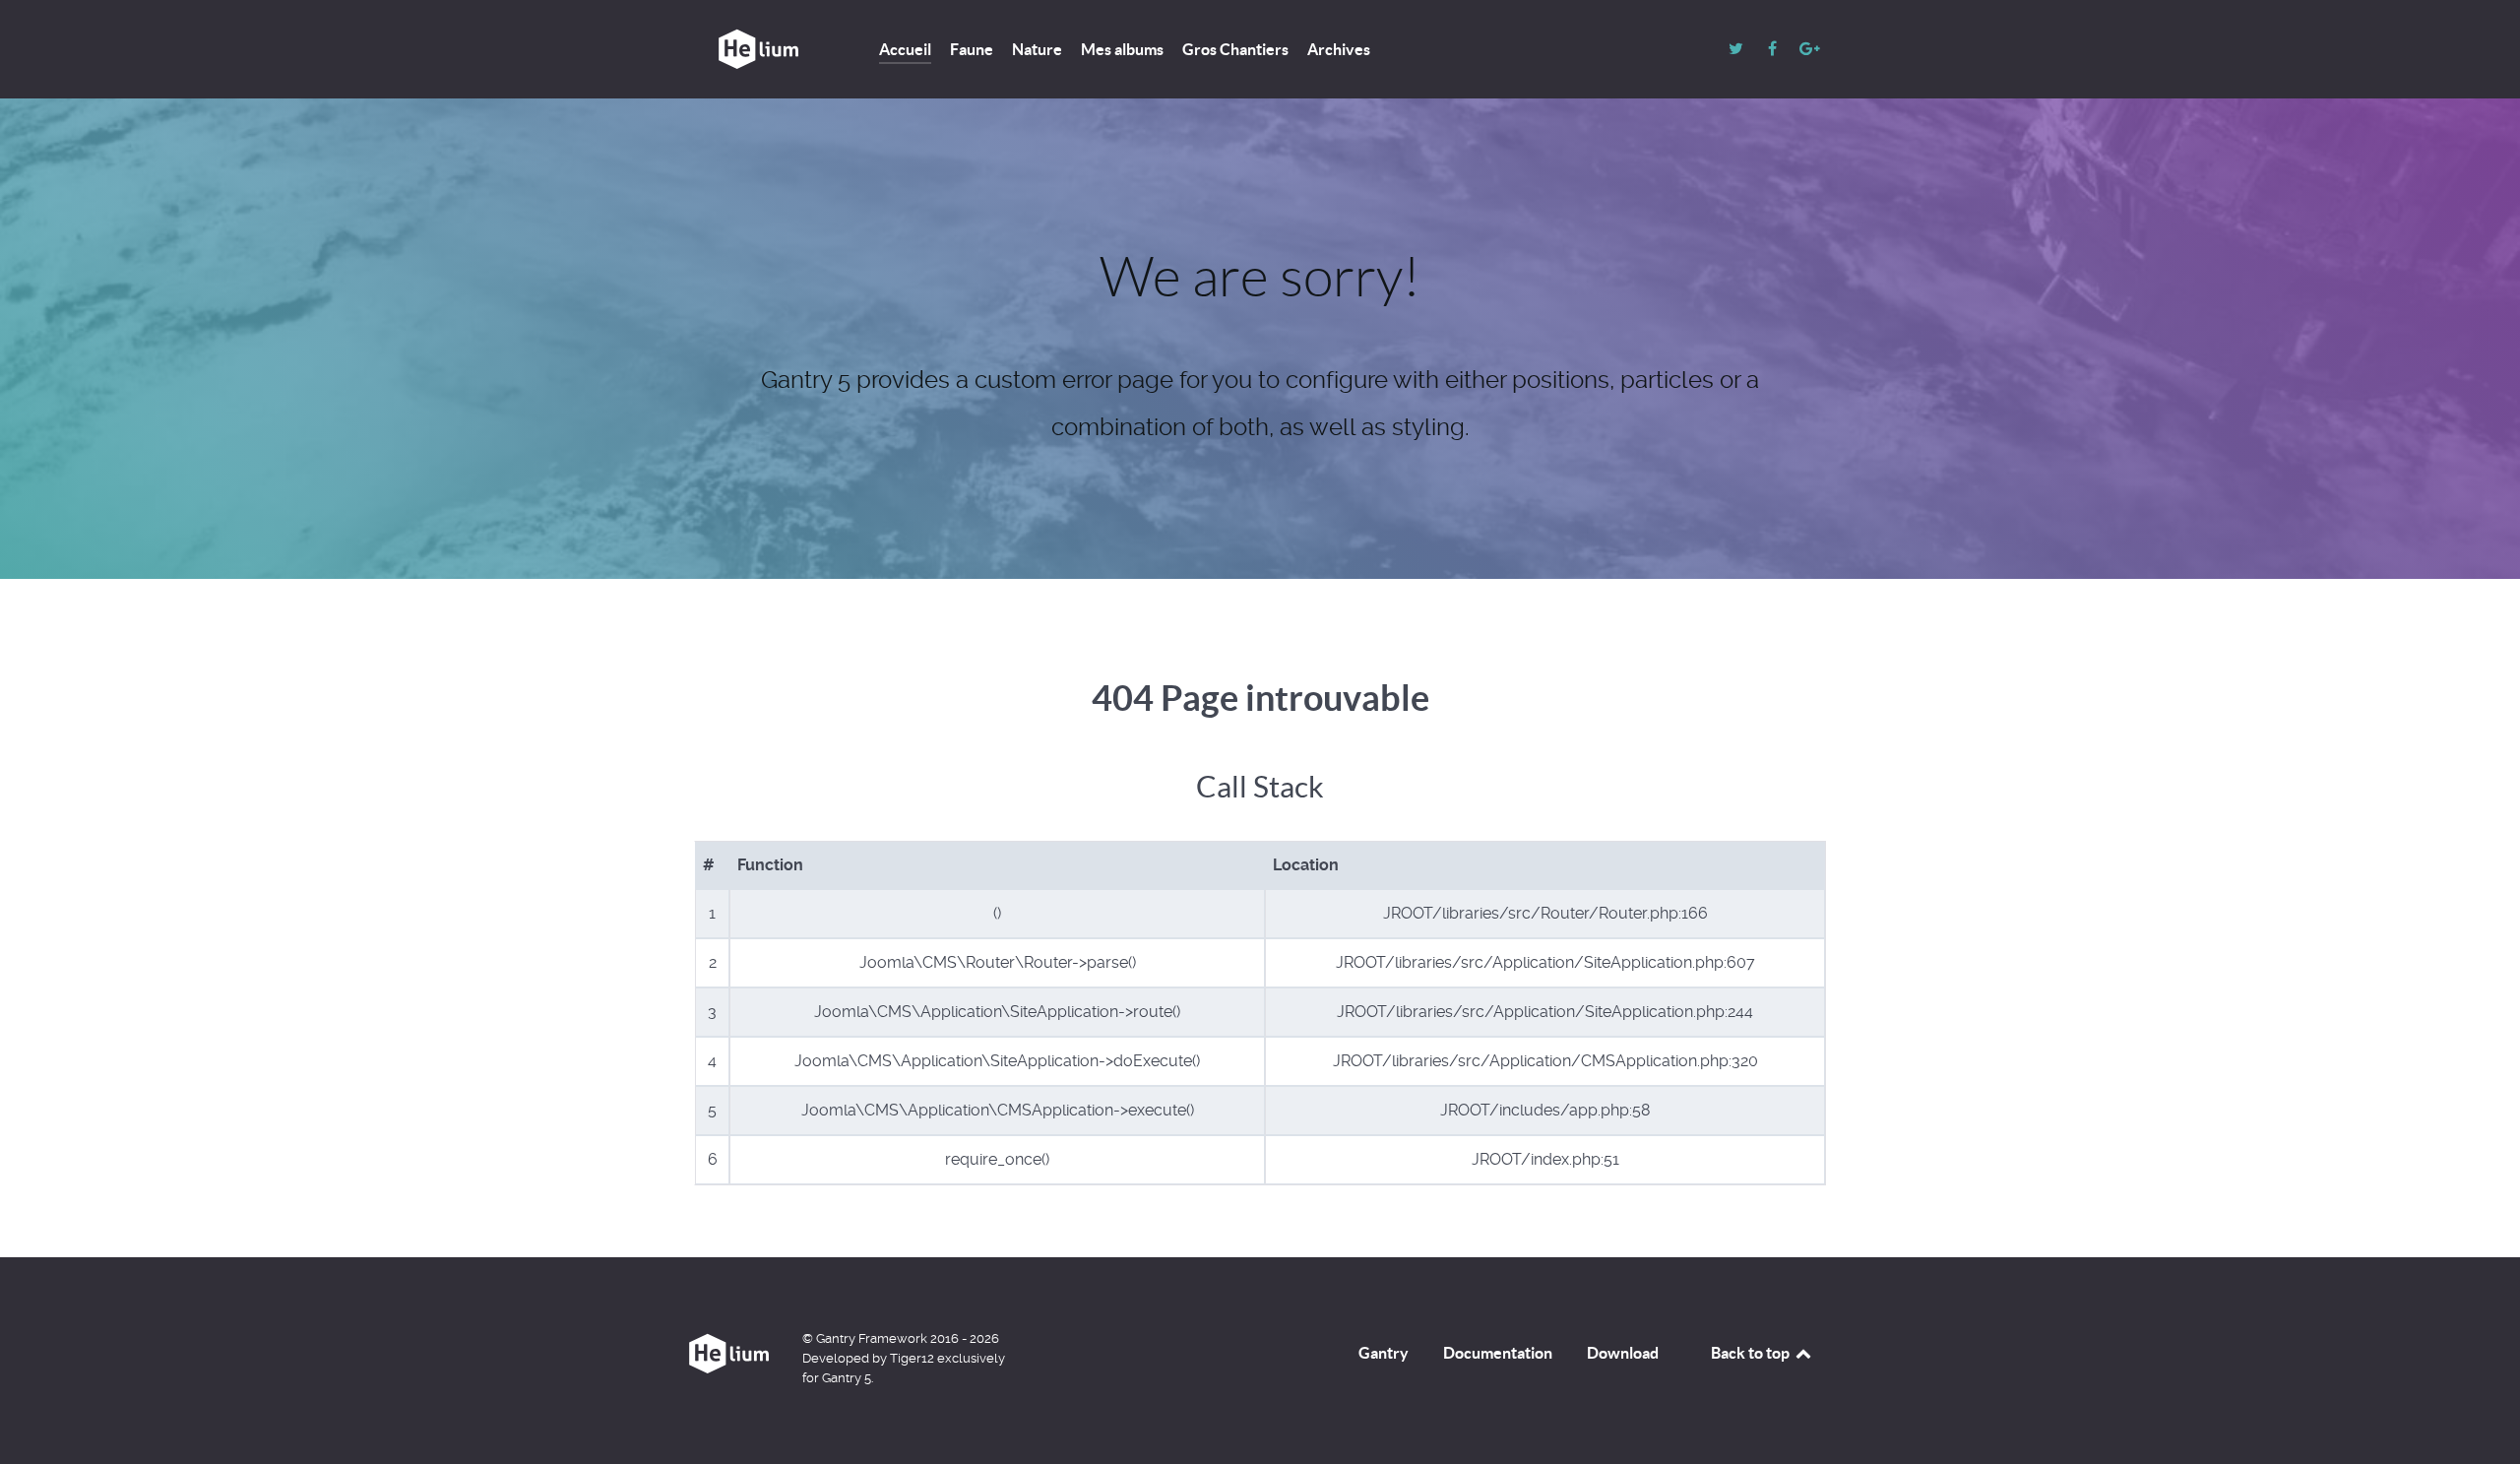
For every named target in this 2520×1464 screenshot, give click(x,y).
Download (1623, 1353)
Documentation (1498, 1353)
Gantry (1384, 1353)
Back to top (1752, 1353)
